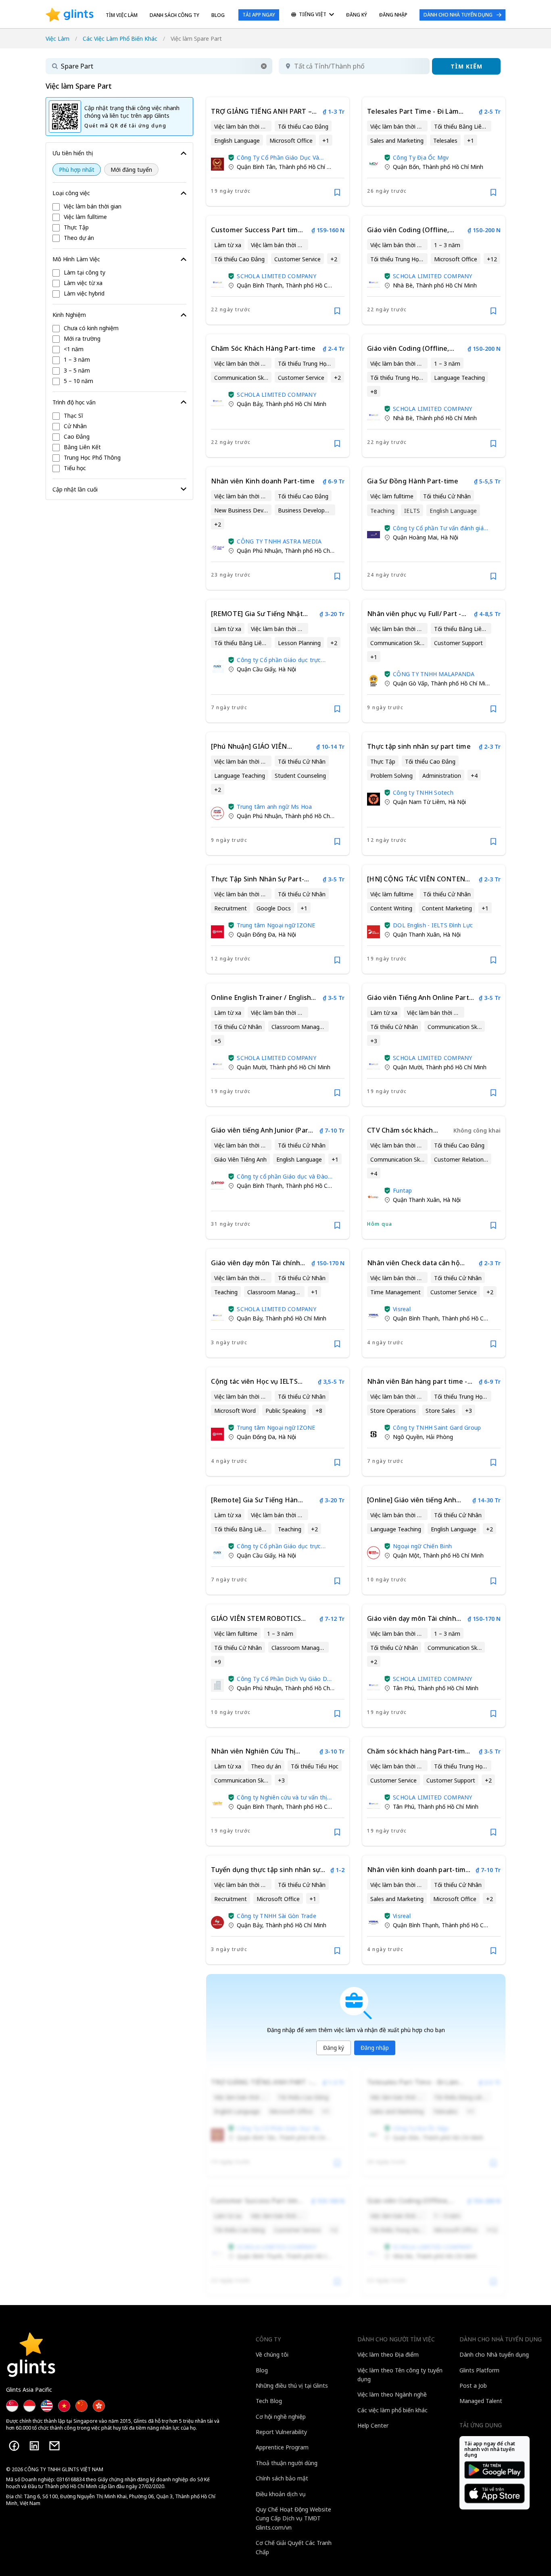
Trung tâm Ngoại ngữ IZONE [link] (276, 925)
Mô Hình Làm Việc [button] (76, 259)
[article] (278, 152)
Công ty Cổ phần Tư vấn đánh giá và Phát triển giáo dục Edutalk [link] (438, 528)
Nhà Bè (403, 285)
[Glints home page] (70, 15)
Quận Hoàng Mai (415, 537)
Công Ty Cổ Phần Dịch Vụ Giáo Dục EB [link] (285, 1679)
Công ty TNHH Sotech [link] (423, 792)
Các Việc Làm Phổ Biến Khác (120, 39)
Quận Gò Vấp (410, 683)
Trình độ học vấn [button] (74, 402)
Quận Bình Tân (256, 167)
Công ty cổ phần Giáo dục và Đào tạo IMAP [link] (282, 1176)
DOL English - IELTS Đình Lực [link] (433, 925)
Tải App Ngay (259, 15)
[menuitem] (313, 15)
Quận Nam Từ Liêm (419, 802)
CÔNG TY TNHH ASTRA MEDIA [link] (279, 541)
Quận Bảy (249, 404)
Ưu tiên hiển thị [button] (73, 153)
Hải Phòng (439, 1437)
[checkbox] (119, 207)
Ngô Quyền (408, 1437)
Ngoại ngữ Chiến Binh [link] (422, 1546)
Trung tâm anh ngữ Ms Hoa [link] (274, 807)
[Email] (54, 2446)
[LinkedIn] (34, 2446)
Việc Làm (57, 39)
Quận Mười (251, 1067)
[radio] (77, 170)
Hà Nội (449, 537)
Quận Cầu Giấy (256, 669)
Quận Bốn (406, 167)
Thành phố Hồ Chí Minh (309, 167)
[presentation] (70, 15)
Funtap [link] (403, 1190)
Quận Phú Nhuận (259, 551)
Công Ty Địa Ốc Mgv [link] (421, 157)
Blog (218, 15)
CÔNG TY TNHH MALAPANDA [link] (434, 674)
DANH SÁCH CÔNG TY (174, 15)
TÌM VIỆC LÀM (122, 15)
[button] (264, 66)
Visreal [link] (402, 1309)
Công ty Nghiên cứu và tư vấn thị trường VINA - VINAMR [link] (282, 1797)
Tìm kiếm (466, 66)
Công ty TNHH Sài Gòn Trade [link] (277, 1916)
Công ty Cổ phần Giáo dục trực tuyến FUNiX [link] (279, 660)
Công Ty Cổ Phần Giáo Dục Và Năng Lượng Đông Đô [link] (278, 157)
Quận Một (406, 1555)
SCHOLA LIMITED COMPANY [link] (277, 276)
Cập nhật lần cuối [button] (75, 489)
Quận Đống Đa (256, 934)
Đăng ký (334, 2048)
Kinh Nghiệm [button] (69, 315)
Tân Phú (404, 1688)
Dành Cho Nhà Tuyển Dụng (458, 15)
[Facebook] (14, 2446)
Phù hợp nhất (77, 170)
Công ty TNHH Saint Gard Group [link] (437, 1428)
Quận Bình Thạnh (260, 285)
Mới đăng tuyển (131, 170)
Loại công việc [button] (71, 193)
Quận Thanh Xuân (416, 934)
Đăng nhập (375, 2048)
